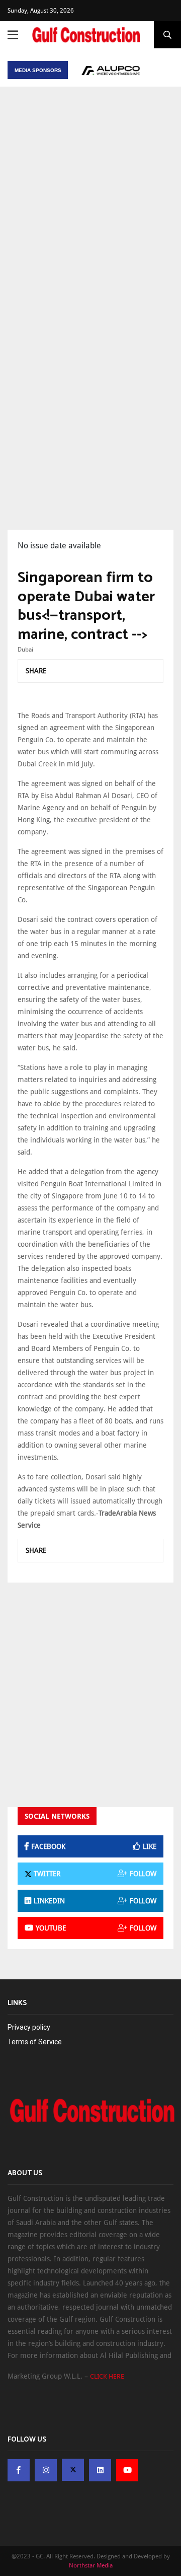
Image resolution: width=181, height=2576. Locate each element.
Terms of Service (35, 2042)
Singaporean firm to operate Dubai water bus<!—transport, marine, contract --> (86, 606)
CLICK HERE (107, 2376)
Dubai (25, 650)
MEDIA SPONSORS (38, 70)
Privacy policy (29, 2027)
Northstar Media (91, 2565)
